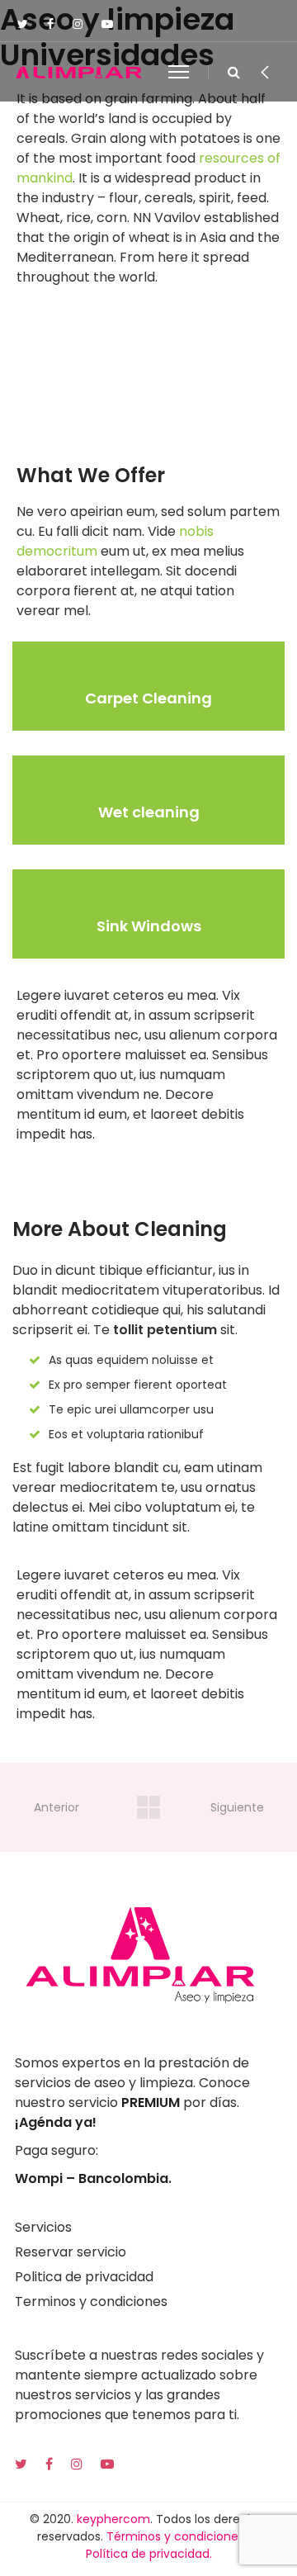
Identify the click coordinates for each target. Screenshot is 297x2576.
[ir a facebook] (51, 2464)
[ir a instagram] (78, 2464)
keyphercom (113, 2519)
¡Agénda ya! (56, 2122)
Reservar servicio (71, 2252)
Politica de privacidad (84, 2277)
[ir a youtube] (109, 2464)
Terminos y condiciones (91, 2301)
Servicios (43, 2227)
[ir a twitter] (23, 2464)
